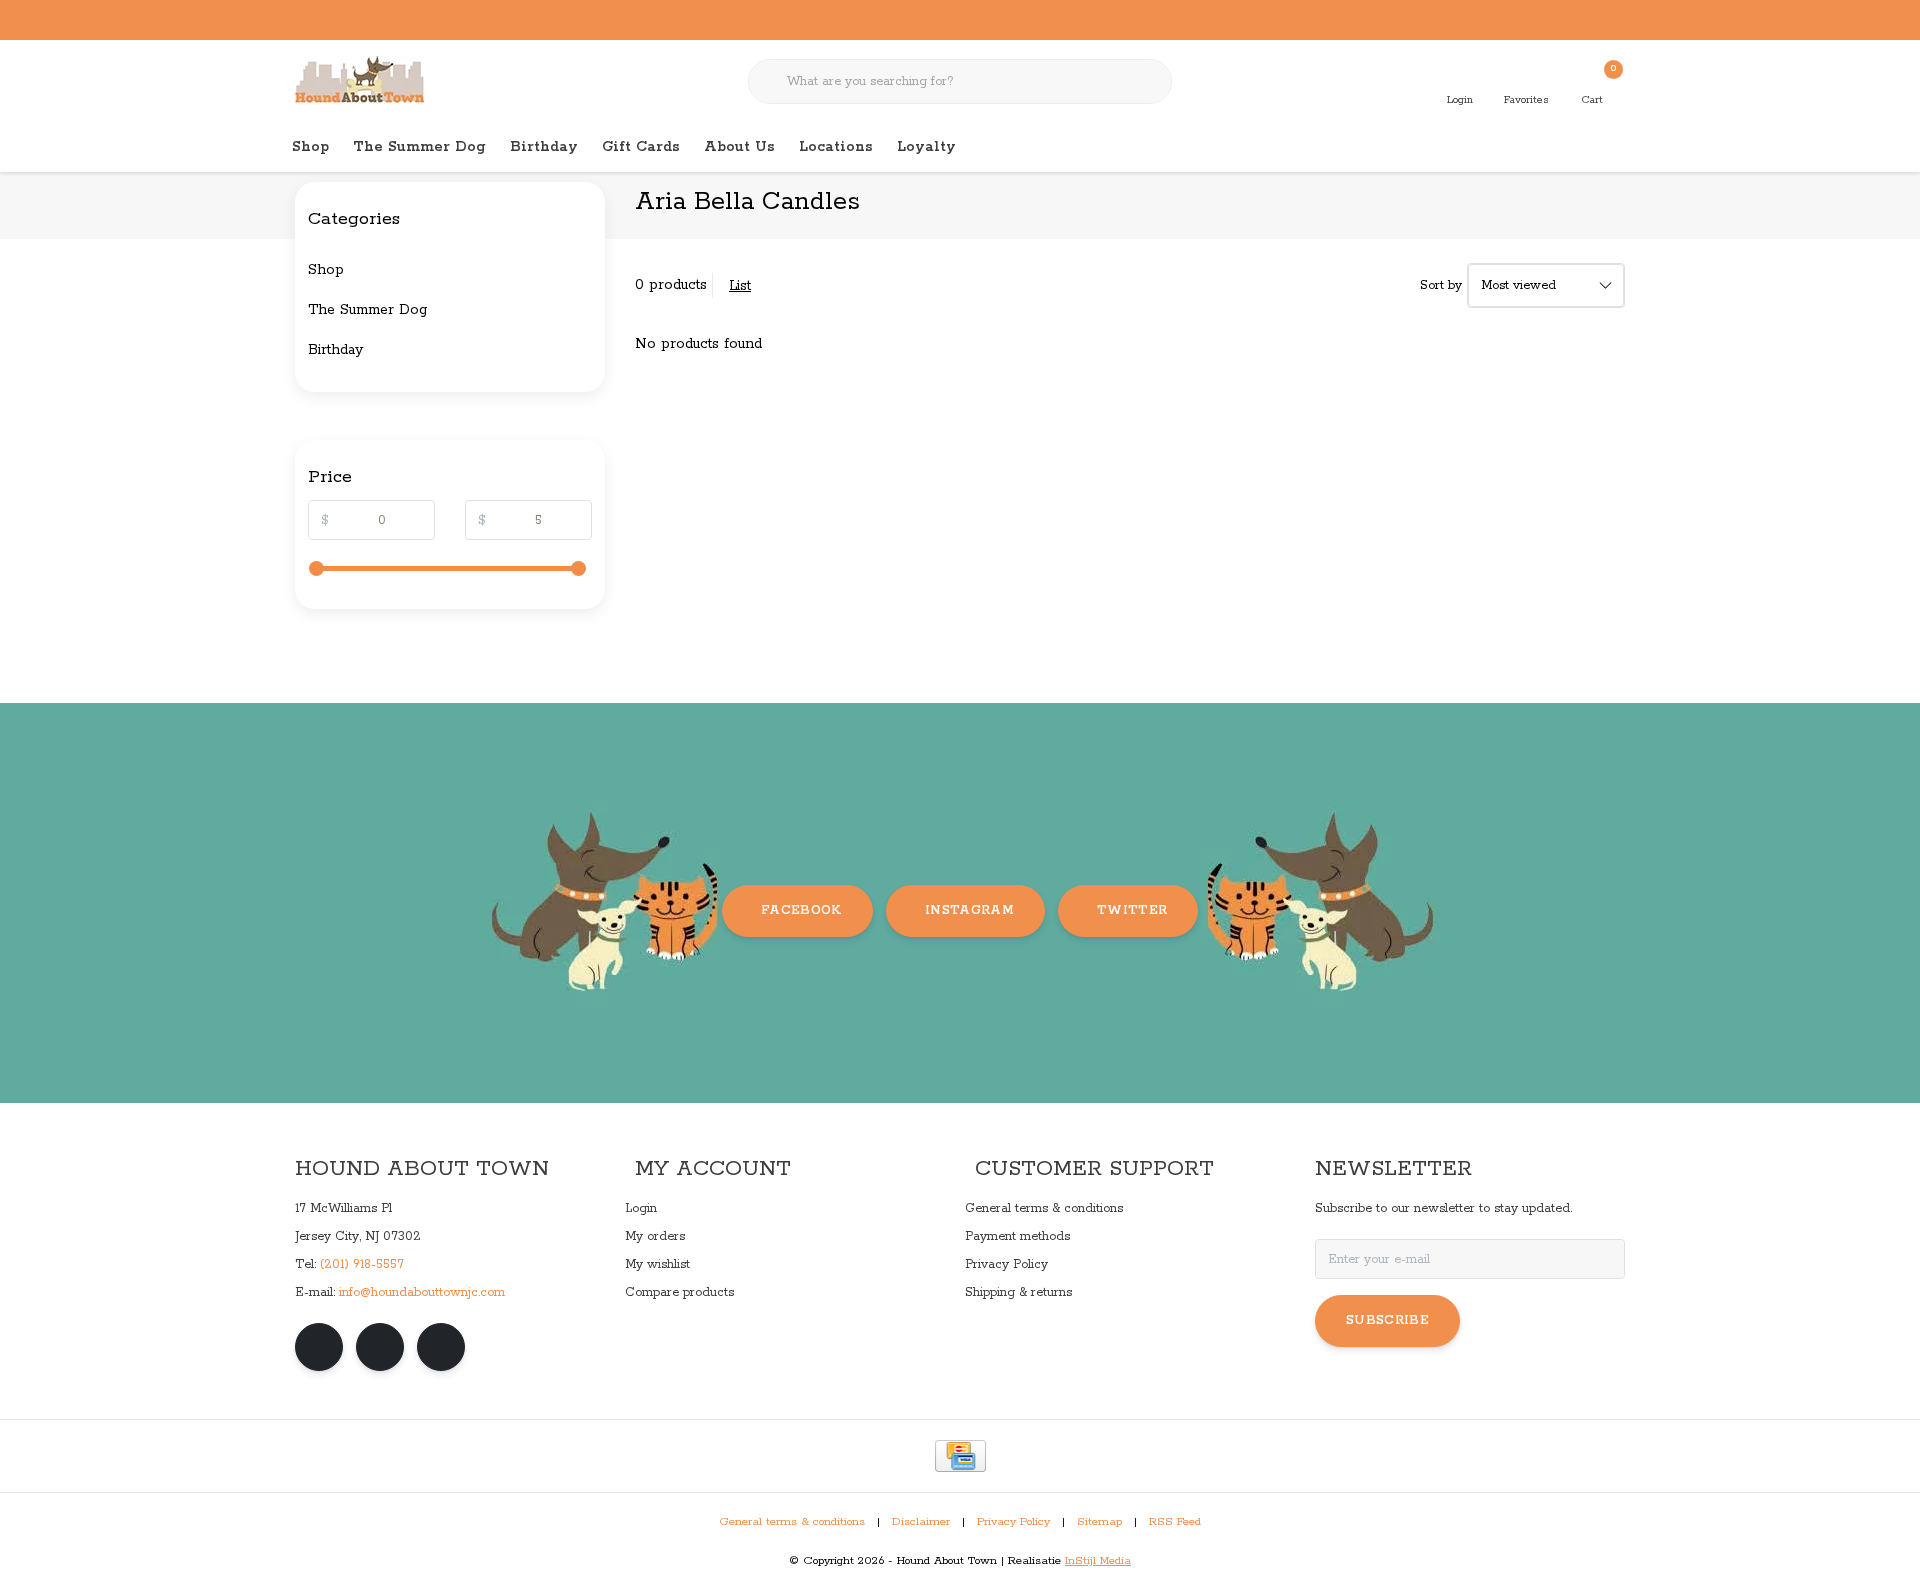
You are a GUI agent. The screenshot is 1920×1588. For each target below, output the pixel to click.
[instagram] (380, 1347)
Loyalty (926, 147)
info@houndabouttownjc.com (422, 1292)
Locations (836, 147)
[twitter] (441, 1347)
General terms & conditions (792, 1522)
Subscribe (1387, 1320)
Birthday (544, 147)
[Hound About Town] (359, 80)
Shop (310, 147)
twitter (1132, 910)
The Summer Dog (419, 147)
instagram (969, 910)
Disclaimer (921, 1522)
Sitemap (1099, 1522)
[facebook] (319, 1347)
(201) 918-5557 (362, 1264)
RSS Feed (1175, 1522)
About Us (739, 147)
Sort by (1441, 285)
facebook (801, 910)
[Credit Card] (960, 1456)
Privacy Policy (1013, 1522)
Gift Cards (641, 147)
